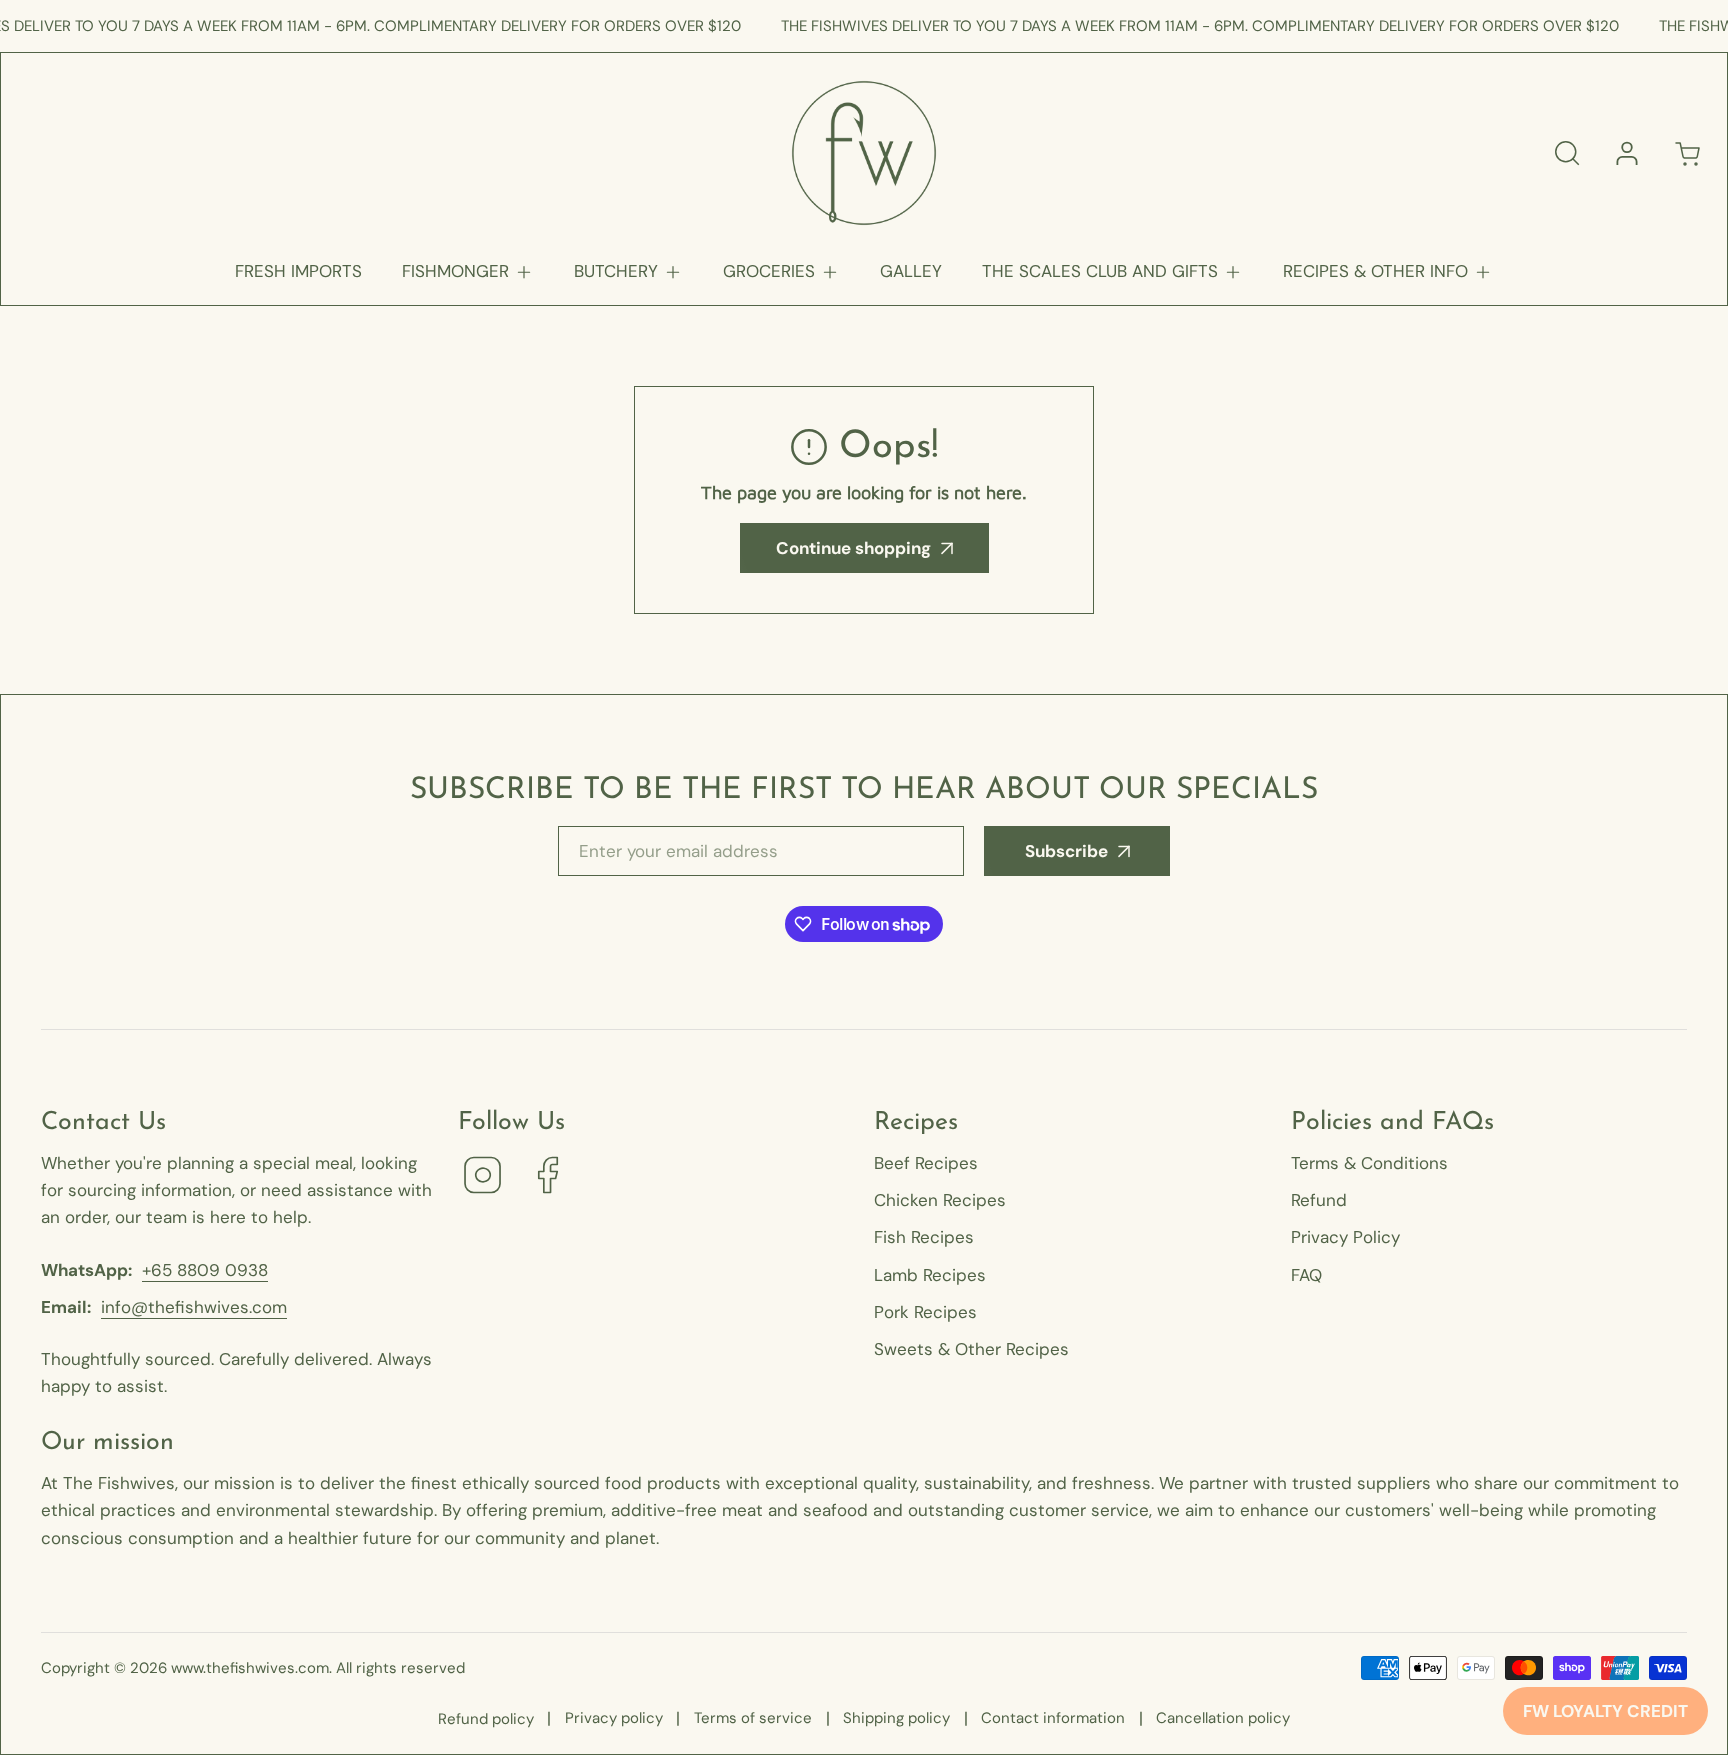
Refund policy (486, 1719)
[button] (468, 271)
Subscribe (1066, 851)
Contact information (1053, 1718)
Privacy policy (614, 1718)
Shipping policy (896, 1718)
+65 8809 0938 (205, 1270)
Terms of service (753, 1718)
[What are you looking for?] (1567, 153)
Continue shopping (853, 548)
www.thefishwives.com (250, 1668)
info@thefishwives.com (194, 1307)
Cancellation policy (1223, 1718)
